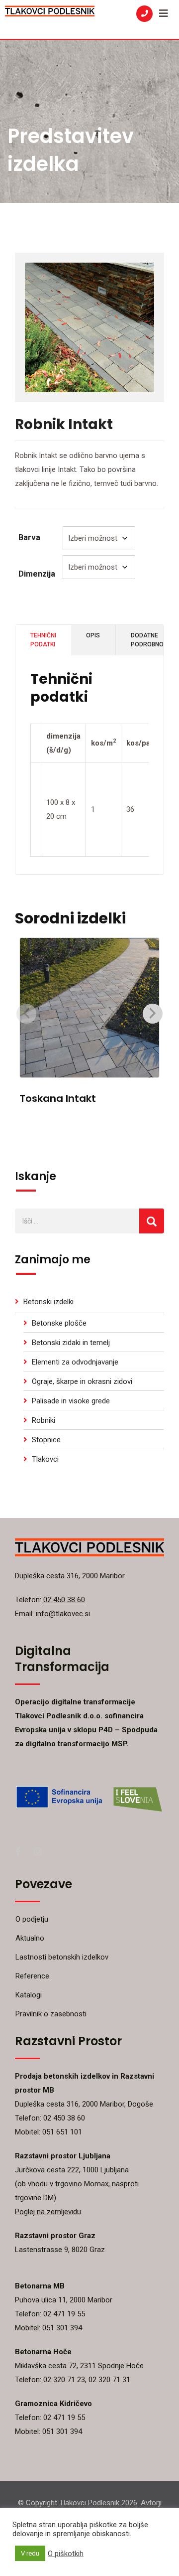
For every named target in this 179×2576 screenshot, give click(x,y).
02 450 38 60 (64, 1600)
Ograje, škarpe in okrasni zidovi (82, 1381)
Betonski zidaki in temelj (71, 1343)
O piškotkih (66, 2554)
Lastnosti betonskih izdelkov (62, 1957)
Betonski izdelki (48, 1302)
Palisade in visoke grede (71, 1401)
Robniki (44, 1420)
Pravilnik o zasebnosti (51, 2014)
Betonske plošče (59, 1323)
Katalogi (29, 1995)
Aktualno (30, 1938)
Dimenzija (37, 574)
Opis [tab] (93, 635)
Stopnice (46, 1440)
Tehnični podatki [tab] (43, 640)
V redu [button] (30, 2553)
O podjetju (32, 1919)
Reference (32, 1976)
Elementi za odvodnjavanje (75, 1362)
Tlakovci (45, 1459)
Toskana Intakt (58, 1098)
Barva (29, 537)
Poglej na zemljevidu (48, 2212)
